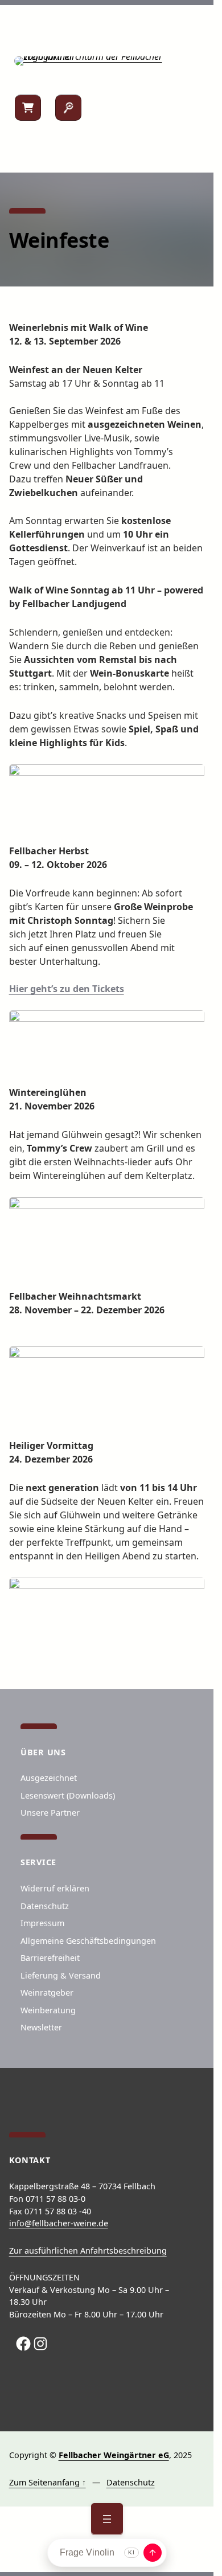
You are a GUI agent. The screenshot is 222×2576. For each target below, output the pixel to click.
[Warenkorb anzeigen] (28, 108)
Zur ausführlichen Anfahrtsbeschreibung (88, 2251)
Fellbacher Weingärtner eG (114, 2455)
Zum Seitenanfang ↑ (48, 2482)
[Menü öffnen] (107, 2519)
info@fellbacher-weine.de (59, 2223)
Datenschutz (131, 2482)
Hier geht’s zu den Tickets (67, 989)
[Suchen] (68, 108)
